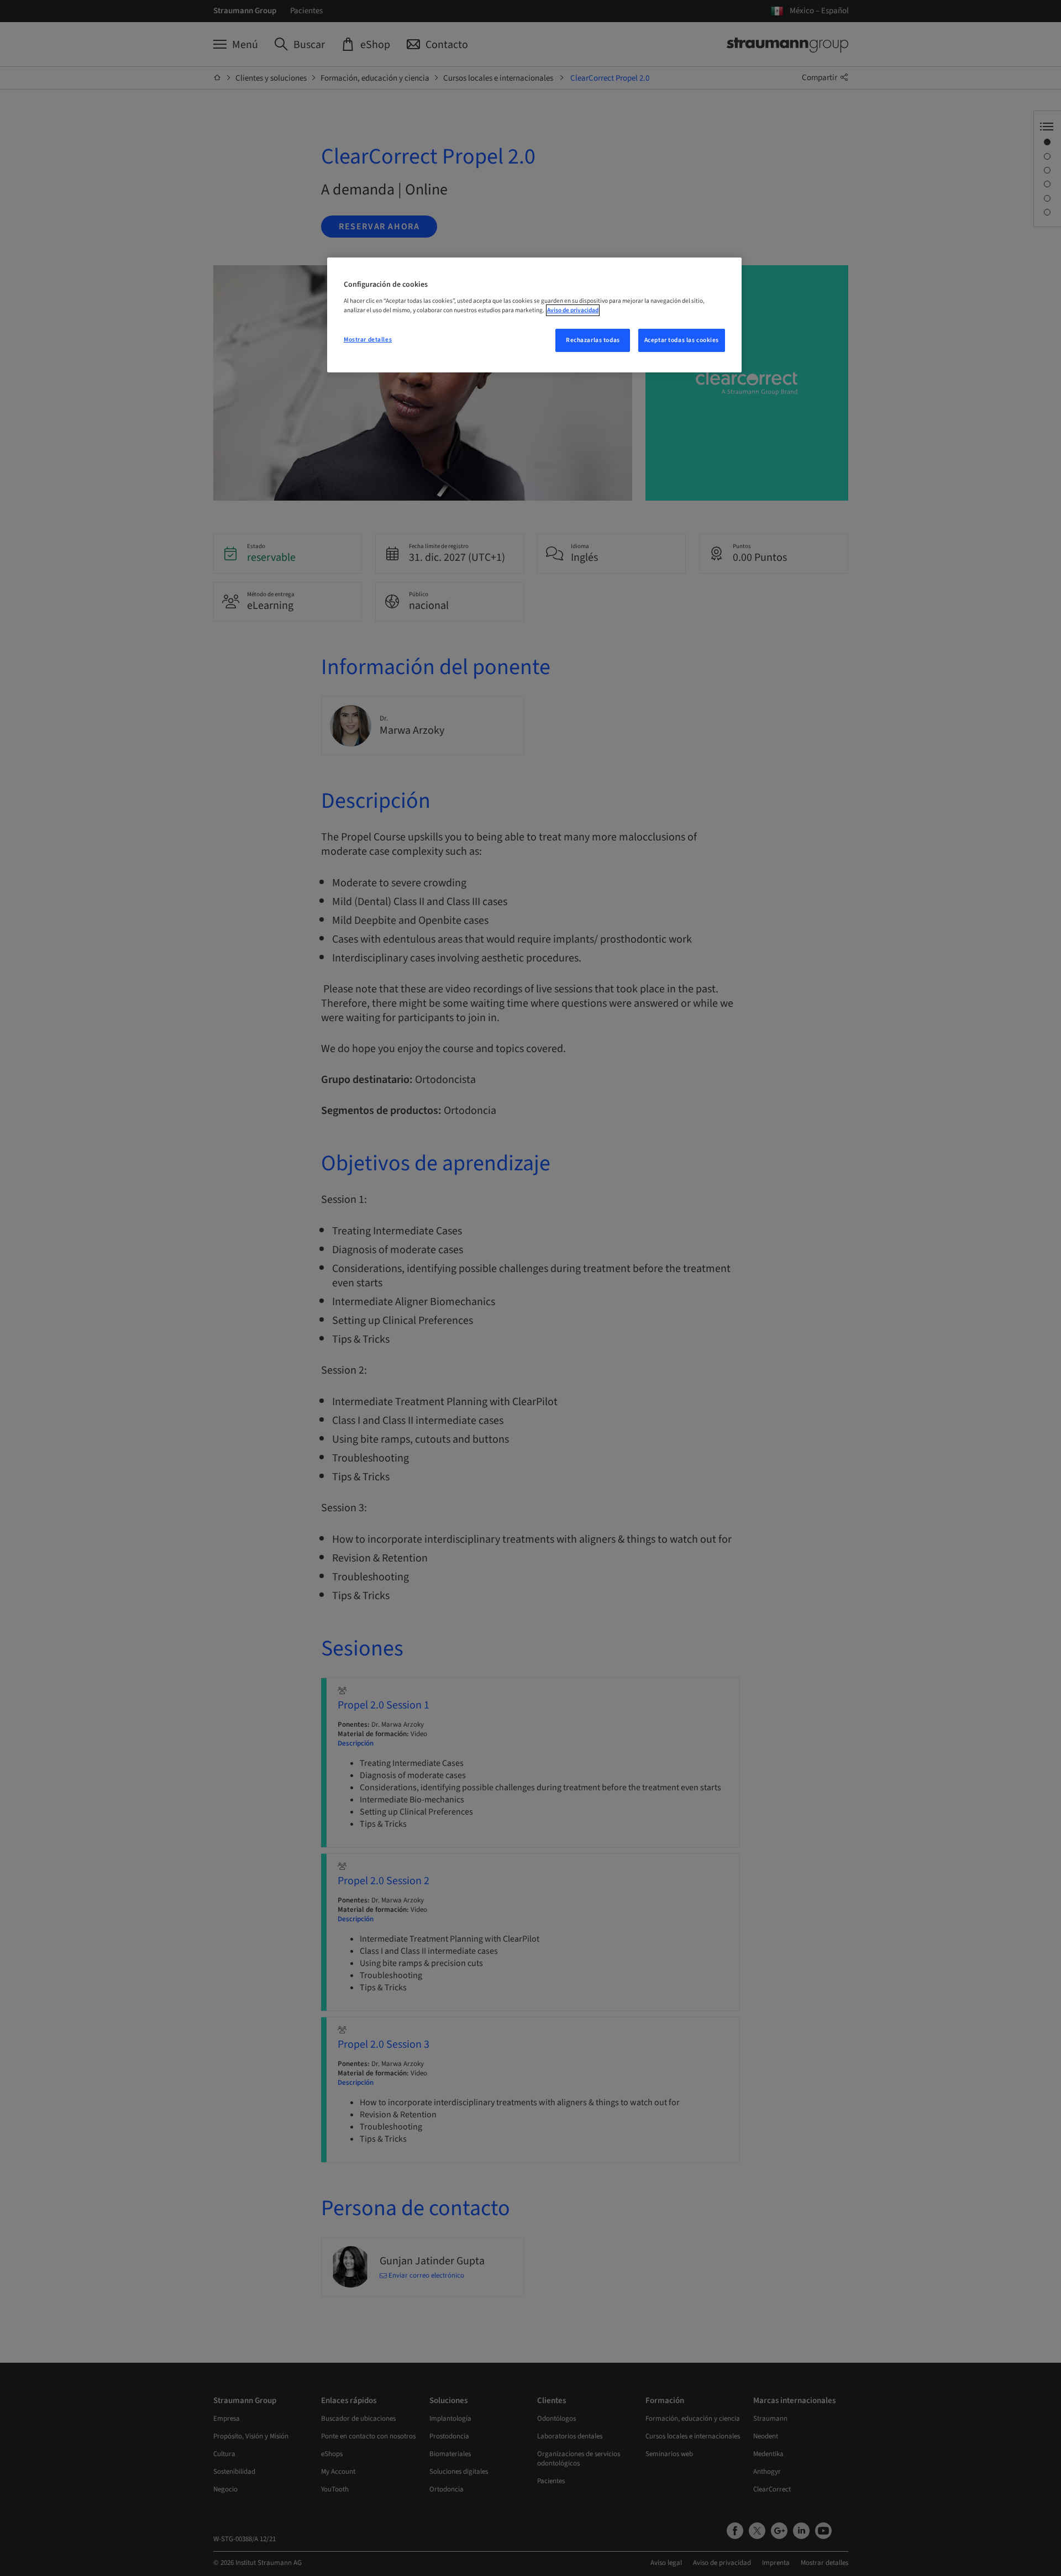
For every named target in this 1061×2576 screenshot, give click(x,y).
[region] (534, 315)
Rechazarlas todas (593, 340)
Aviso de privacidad (573, 310)
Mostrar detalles (368, 340)
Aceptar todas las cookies (682, 340)
